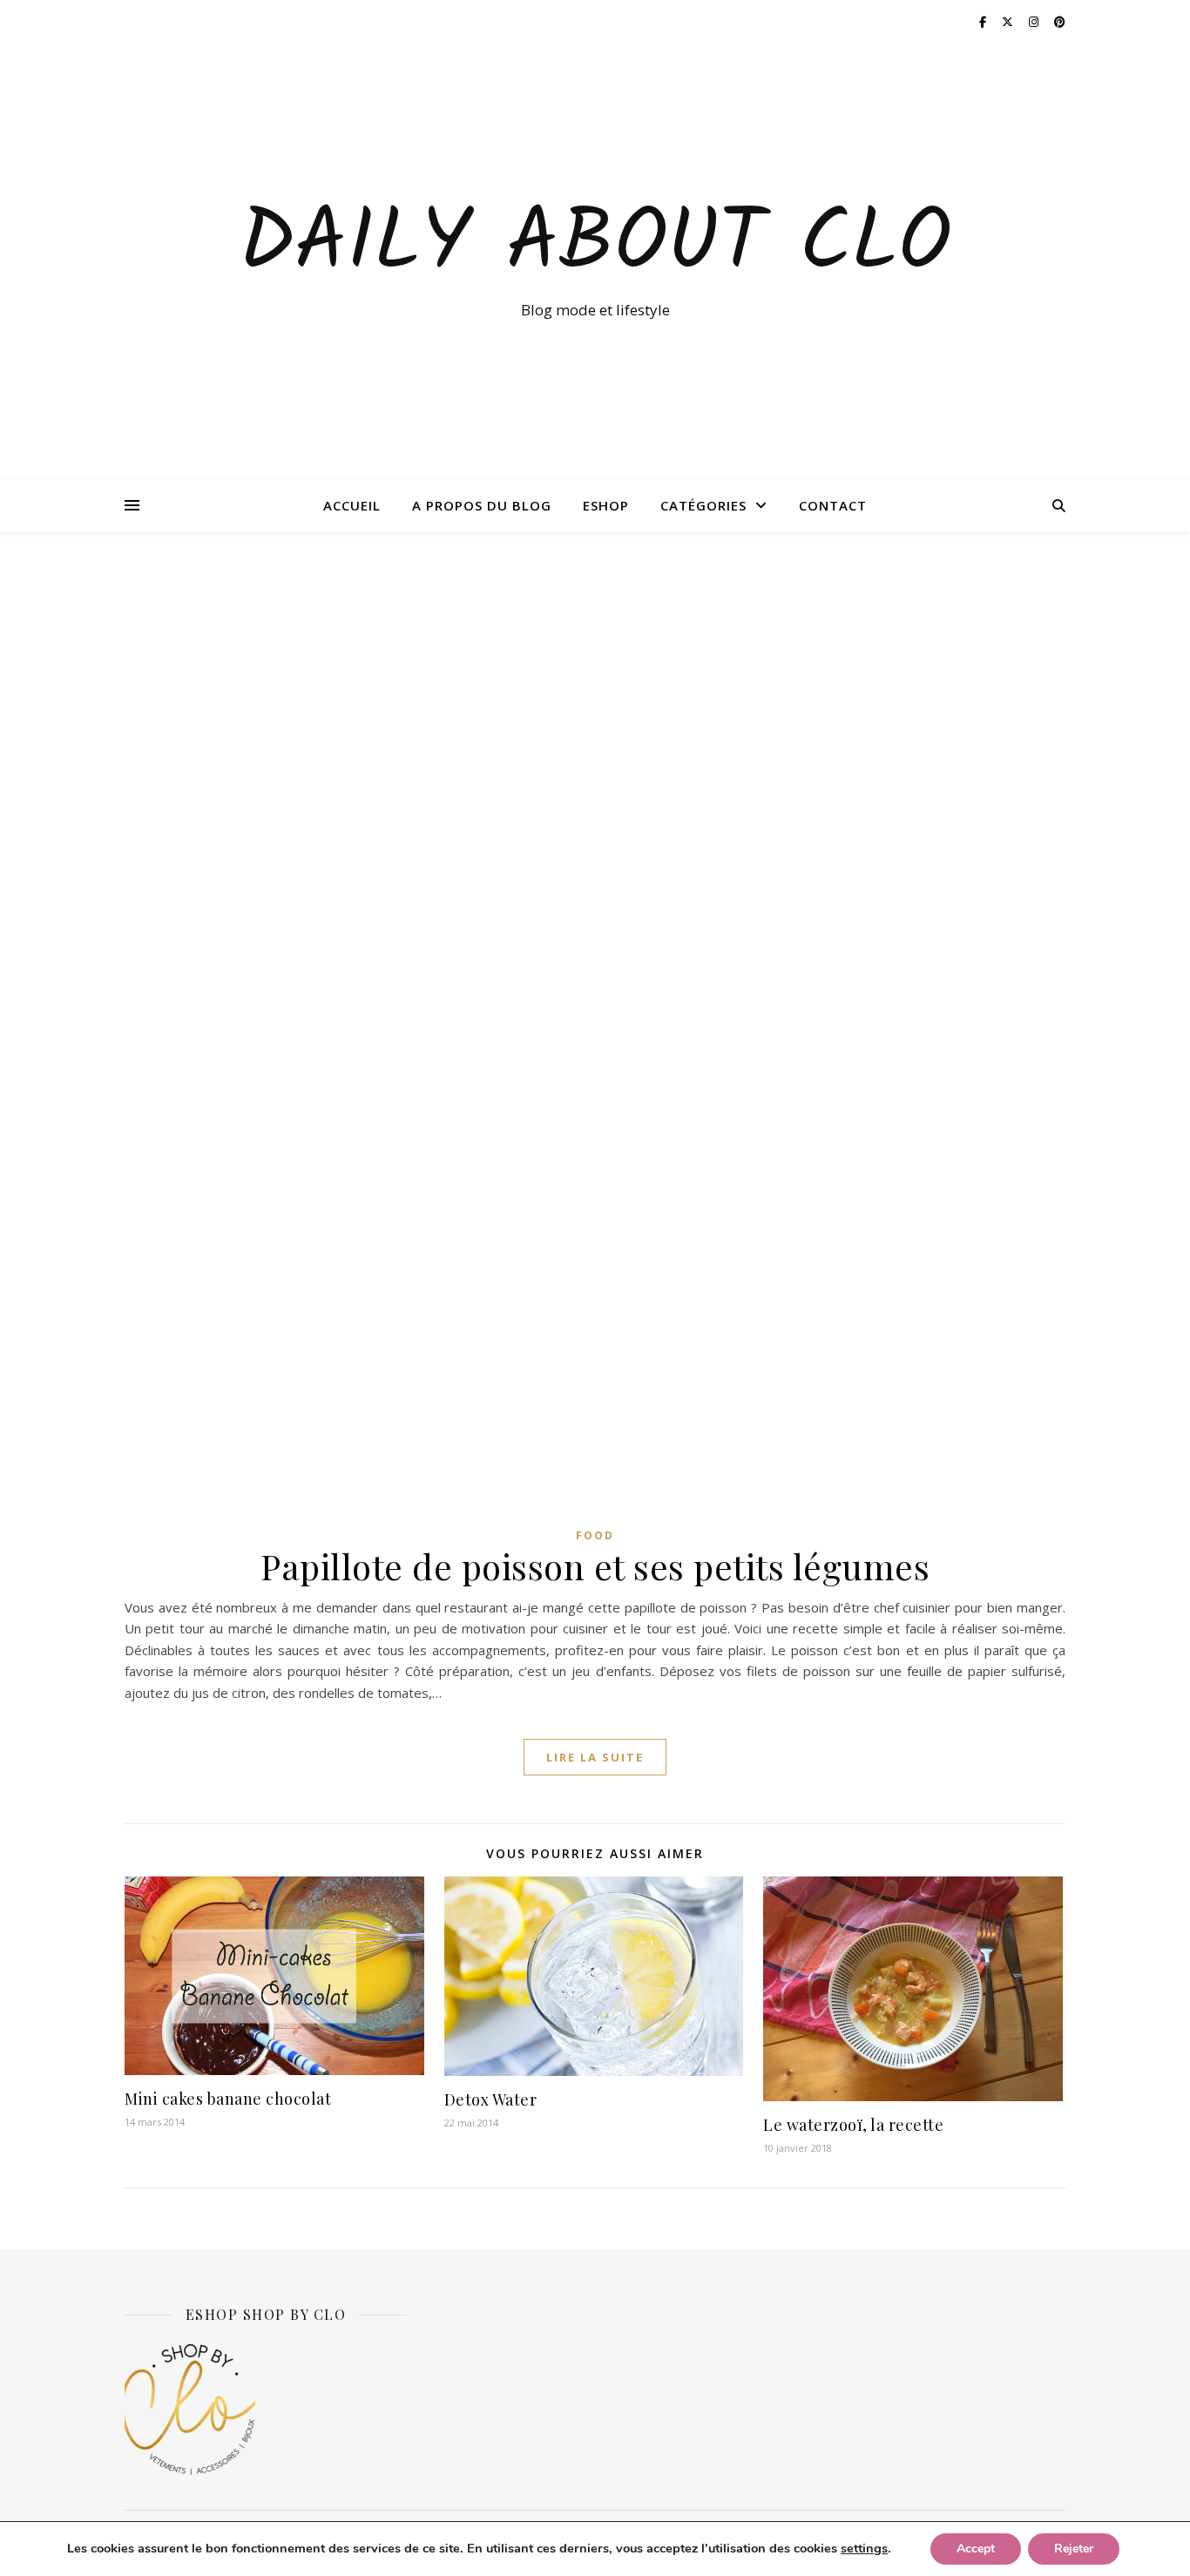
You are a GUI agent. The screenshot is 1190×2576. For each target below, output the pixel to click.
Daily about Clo (595, 246)
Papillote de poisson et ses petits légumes (595, 1566)
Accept (976, 2549)
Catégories (703, 505)
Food (595, 1535)
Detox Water (491, 2099)
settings (864, 2548)
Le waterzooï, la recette (853, 2125)
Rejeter (1074, 2549)
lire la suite (595, 1757)
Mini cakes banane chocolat (228, 2099)
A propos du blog (482, 505)
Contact (833, 505)
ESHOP (606, 505)
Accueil (352, 505)
